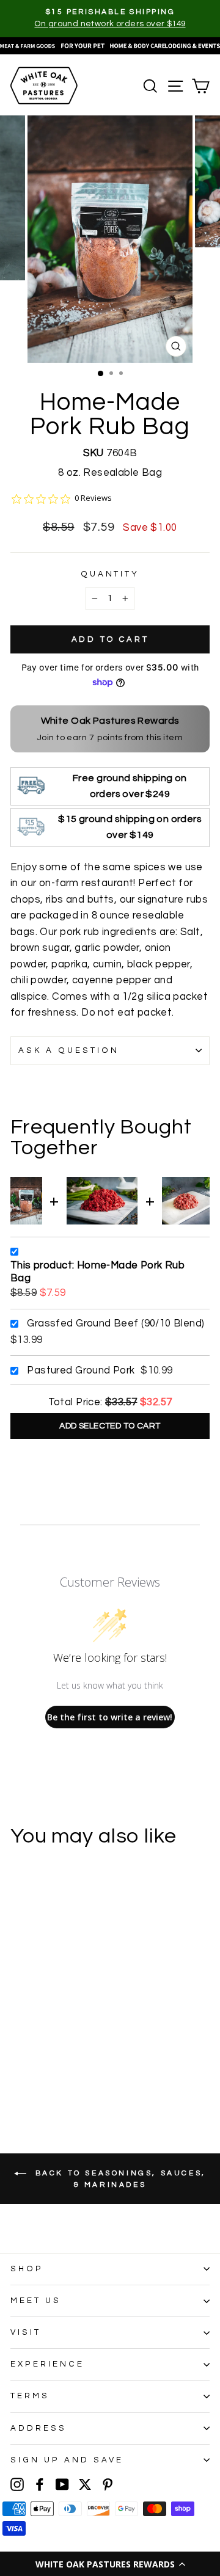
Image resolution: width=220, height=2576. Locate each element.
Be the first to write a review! (110, 1717)
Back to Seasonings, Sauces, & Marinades (119, 2179)
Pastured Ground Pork (81, 1370)
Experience (47, 2364)
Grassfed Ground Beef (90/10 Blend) (116, 1323)
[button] (110, 2564)
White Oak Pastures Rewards (110, 721)
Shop (27, 2269)
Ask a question (69, 1050)
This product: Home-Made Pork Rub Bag (97, 1272)
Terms (30, 2396)
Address (38, 2428)
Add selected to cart (110, 1426)
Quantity (110, 574)
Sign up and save (67, 2460)
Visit (26, 2332)
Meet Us (36, 2301)
